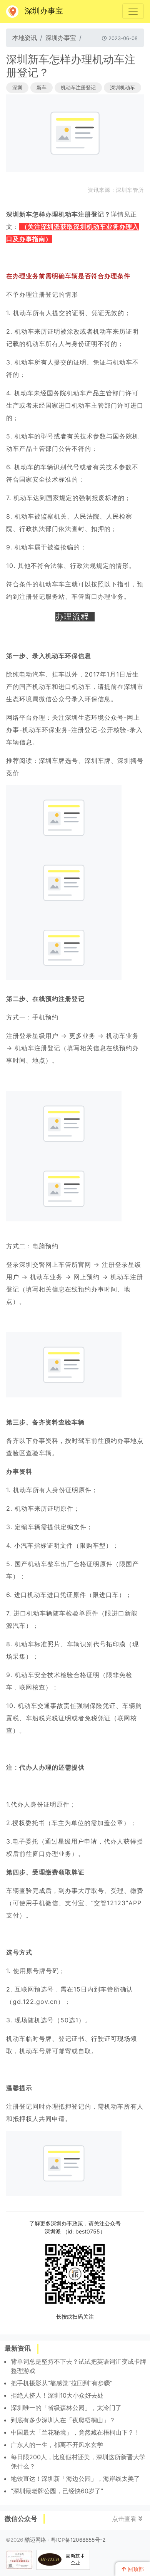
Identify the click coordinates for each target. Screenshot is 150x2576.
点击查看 (125, 2519)
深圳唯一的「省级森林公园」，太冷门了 (66, 2408)
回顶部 (135, 2569)
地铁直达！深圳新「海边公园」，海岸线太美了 (75, 2479)
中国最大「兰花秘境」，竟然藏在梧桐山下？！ (75, 2432)
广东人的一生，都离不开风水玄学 (57, 2445)
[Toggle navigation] (133, 11)
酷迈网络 (35, 2540)
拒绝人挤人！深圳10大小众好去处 (57, 2395)
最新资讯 (18, 2348)
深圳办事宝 (44, 11)
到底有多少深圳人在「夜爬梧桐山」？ (63, 2420)
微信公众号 (21, 2519)
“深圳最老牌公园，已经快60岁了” (57, 2491)
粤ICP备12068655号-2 (78, 2540)
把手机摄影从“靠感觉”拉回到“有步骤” (62, 2383)
